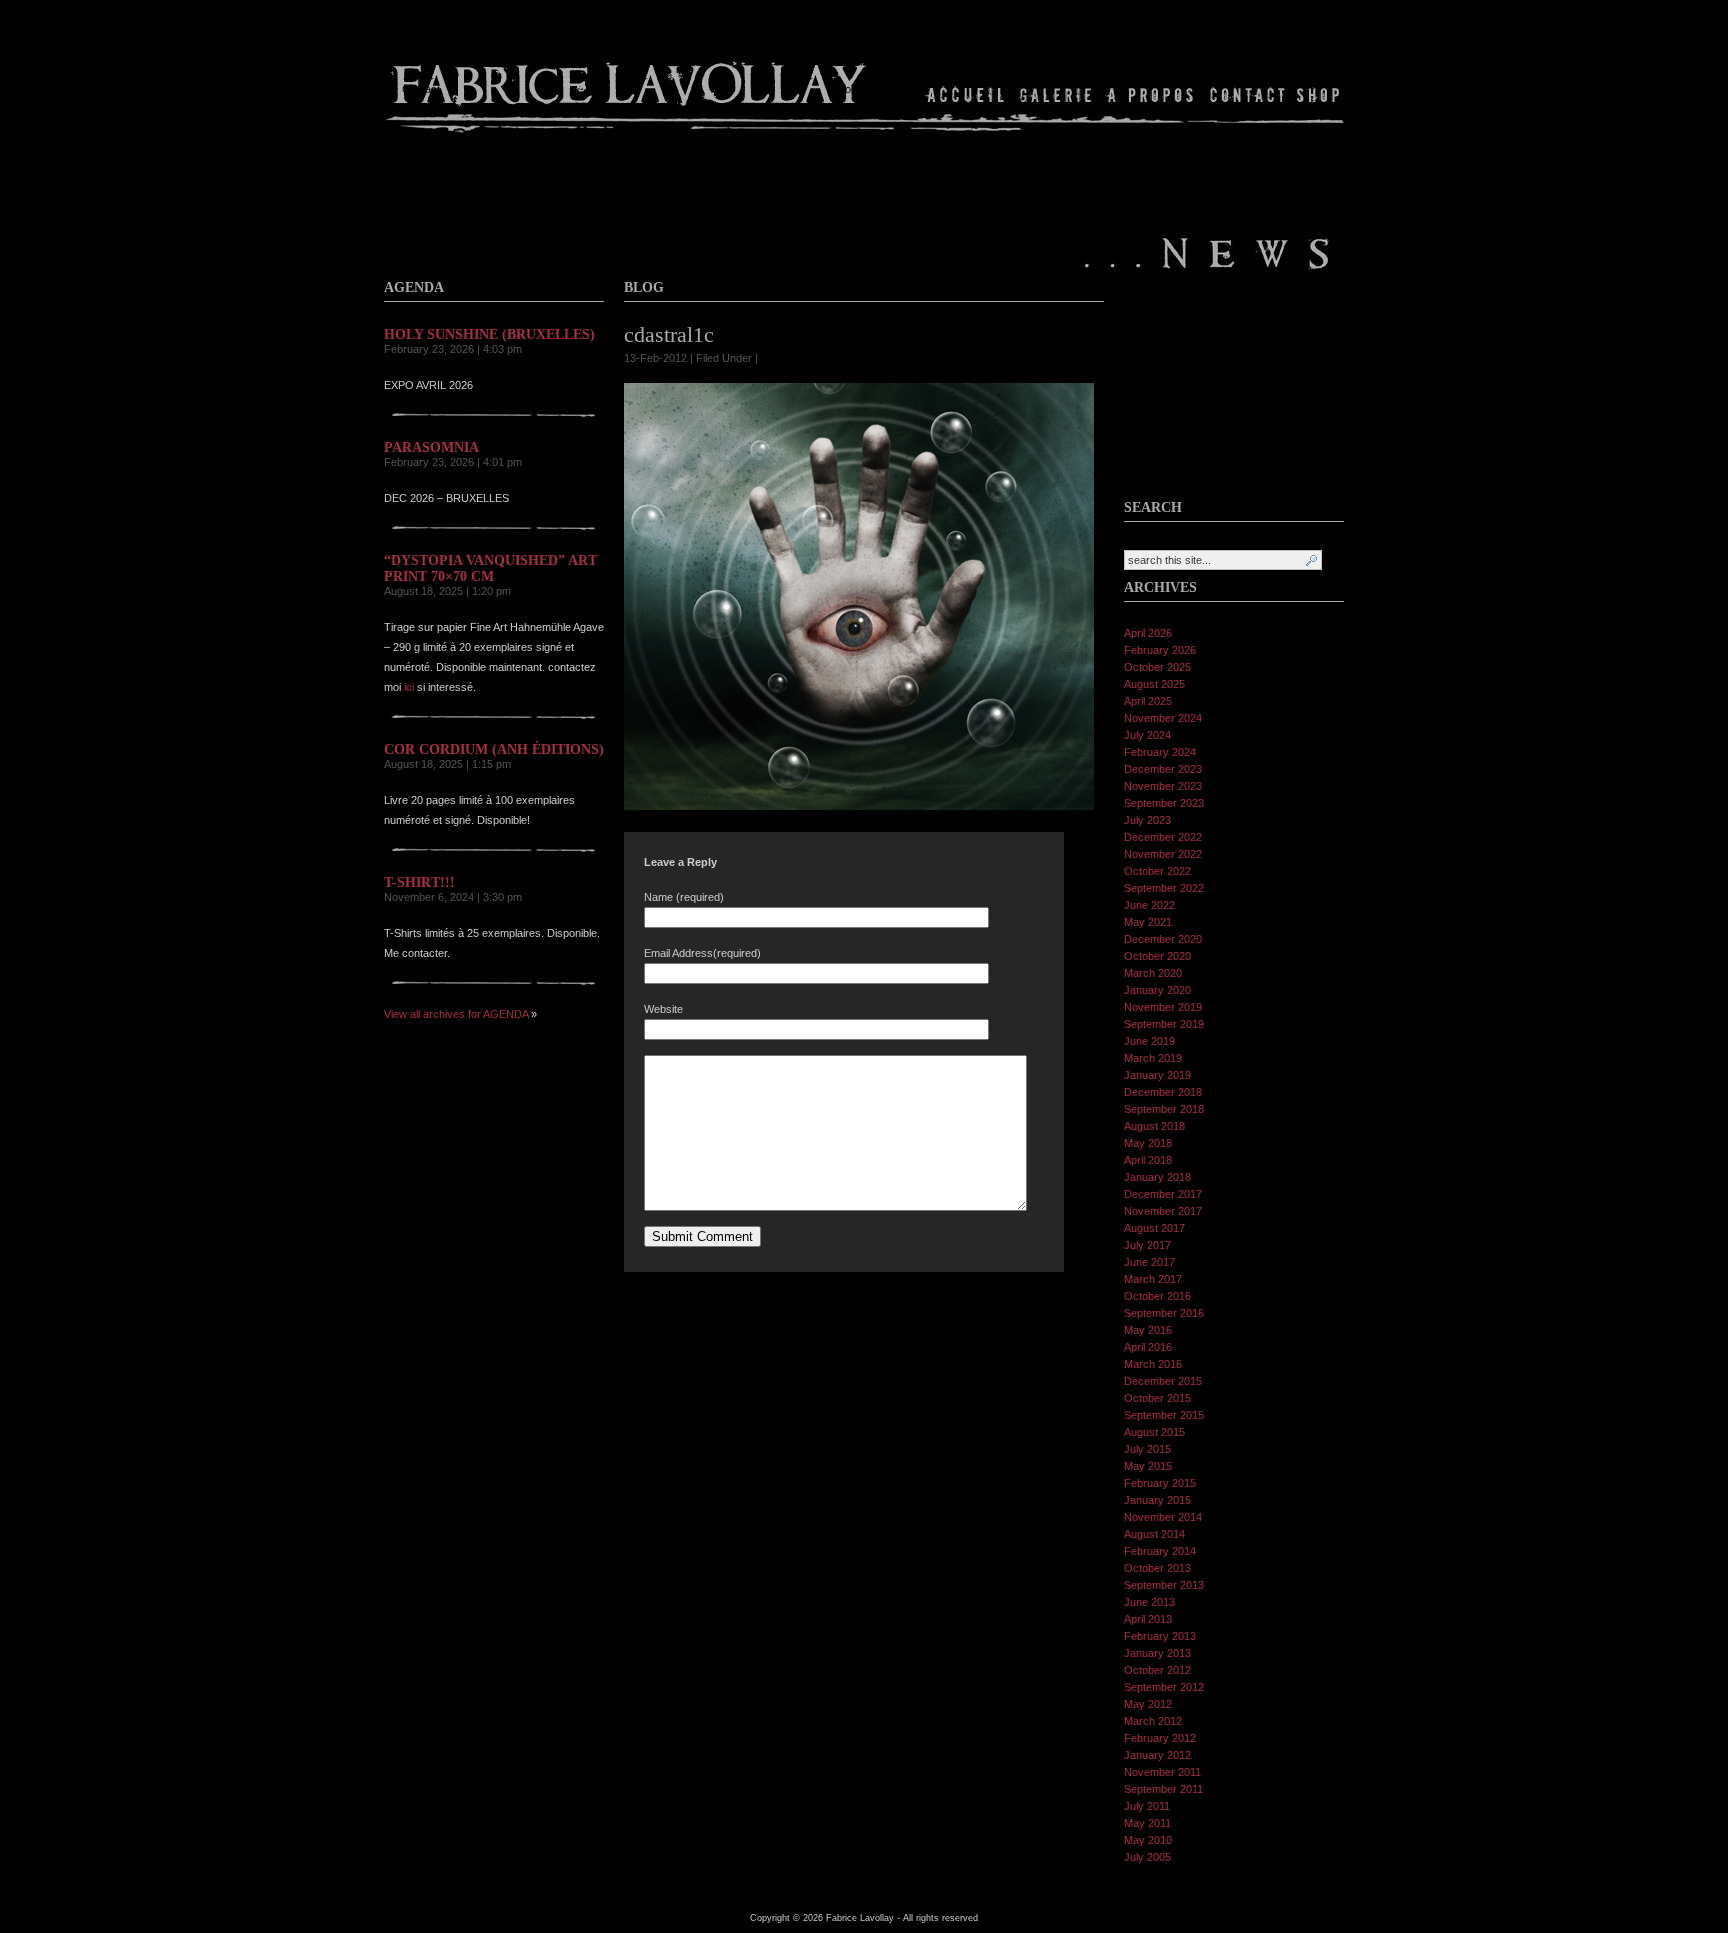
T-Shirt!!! (419, 882)
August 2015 (1154, 1432)
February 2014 (1160, 1551)
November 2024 (1163, 718)
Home (966, 94)
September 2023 (1164, 803)
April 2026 (1148, 633)
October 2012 (1157, 1670)
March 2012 (1153, 1721)
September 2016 (1164, 1313)
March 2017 (1153, 1279)
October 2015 (1157, 1398)
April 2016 (1148, 1347)
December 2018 (1163, 1092)
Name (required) (684, 897)
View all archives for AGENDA (456, 1014)
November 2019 (1163, 1007)
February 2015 (1160, 1483)
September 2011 (1163, 1789)
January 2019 (1157, 1075)
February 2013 (1160, 1636)
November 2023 (1163, 786)
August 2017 (1154, 1228)
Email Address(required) (702, 953)
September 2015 (1164, 1415)
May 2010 (1148, 1840)
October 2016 (1157, 1296)
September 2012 (1164, 1687)
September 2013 (1164, 1585)
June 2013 (1149, 1602)
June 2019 (1149, 1041)
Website (663, 1009)
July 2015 (1147, 1449)
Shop (1316, 94)
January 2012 (1157, 1755)
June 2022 (1149, 905)
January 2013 (1157, 1653)
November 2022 (1163, 854)
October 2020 (1157, 956)
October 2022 (1157, 871)
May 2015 (1148, 1466)
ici (409, 687)
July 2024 (1147, 735)
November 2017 (1163, 1211)
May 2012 (1148, 1704)
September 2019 (1164, 1024)
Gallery (1056, 94)
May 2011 (1147, 1823)
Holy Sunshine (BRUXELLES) (489, 334)
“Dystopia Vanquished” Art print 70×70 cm (490, 568)
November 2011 (1162, 1772)
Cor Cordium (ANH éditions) (494, 749)
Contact (1247, 94)
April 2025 (1148, 701)
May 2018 (1148, 1143)
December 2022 (1163, 837)
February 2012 (1160, 1738)
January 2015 (1157, 1500)
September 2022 (1164, 888)
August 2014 (1154, 1534)
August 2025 (1154, 684)
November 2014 (1163, 1517)
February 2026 (1160, 650)
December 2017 (1163, 1194)
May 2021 (1148, 922)
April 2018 (1148, 1160)
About (1151, 94)
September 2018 (1164, 1109)
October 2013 (1157, 1568)
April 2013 (1148, 1619)
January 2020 (1157, 990)
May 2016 (1148, 1330)
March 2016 (1153, 1364)
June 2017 (1149, 1262)
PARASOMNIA (431, 447)
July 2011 (1147, 1806)
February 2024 (1160, 752)
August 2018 (1154, 1126)
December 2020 (1163, 939)
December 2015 (1163, 1381)
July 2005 (1147, 1857)
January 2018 (1157, 1177)
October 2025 (1157, 667)
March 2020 (1153, 973)
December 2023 (1163, 769)
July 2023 (1147, 820)
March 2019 (1153, 1058)
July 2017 (1147, 1245)
